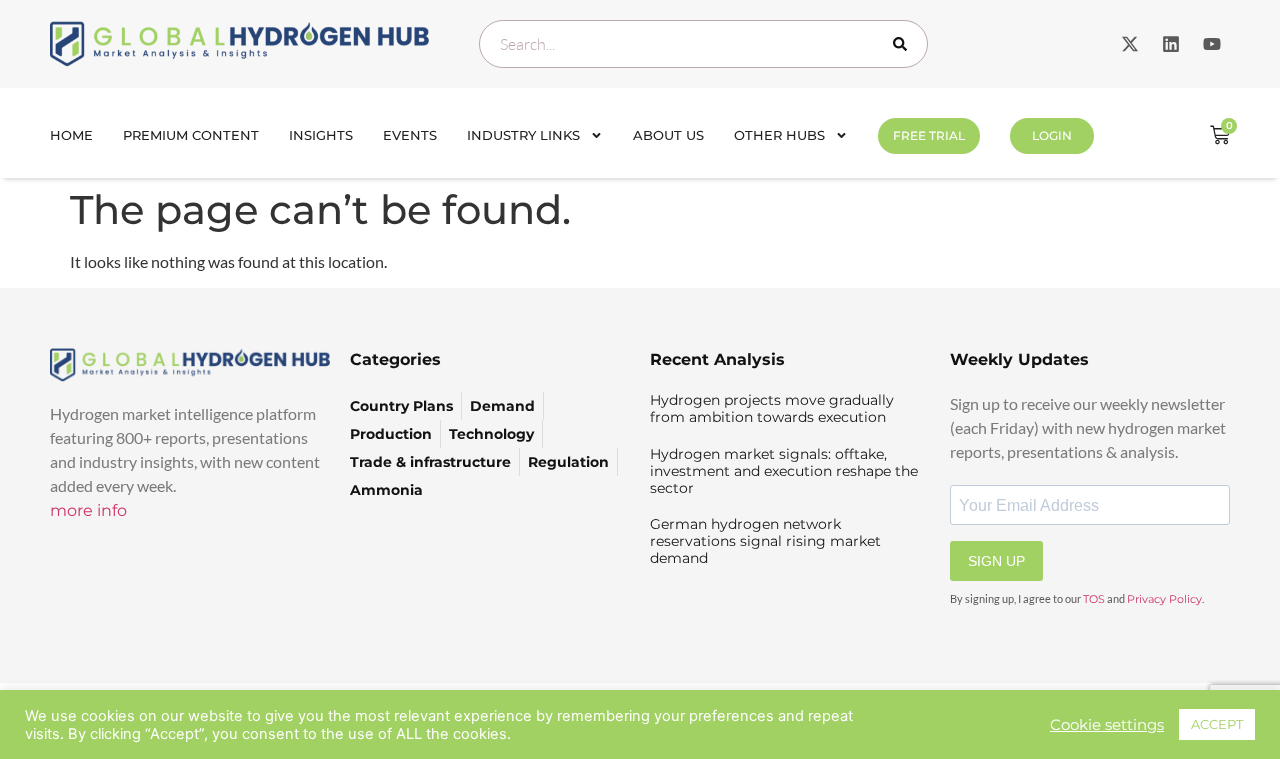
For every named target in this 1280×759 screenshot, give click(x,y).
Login (1052, 135)
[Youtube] (1212, 44)
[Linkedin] (1171, 44)
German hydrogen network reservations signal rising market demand (765, 541)
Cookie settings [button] (1107, 725)
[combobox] (703, 44)
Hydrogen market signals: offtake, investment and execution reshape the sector (784, 471)
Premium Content (191, 135)
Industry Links (523, 135)
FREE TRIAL (929, 135)
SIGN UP (996, 561)
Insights (321, 135)
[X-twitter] (1130, 44)
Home (71, 135)
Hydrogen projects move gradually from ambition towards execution (772, 408)
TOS (1094, 599)
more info (88, 510)
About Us (668, 135)
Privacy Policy (1164, 599)
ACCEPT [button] (1217, 724)
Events (410, 135)
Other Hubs (779, 135)
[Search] (904, 44)
